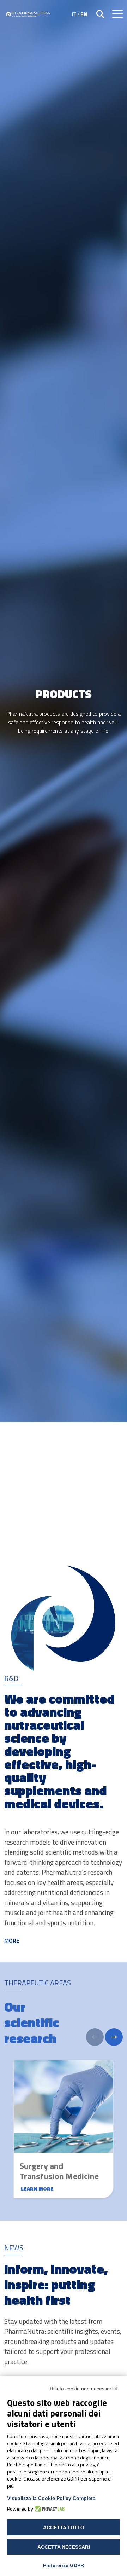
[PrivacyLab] (49, 2509)
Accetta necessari (64, 2547)
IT (74, 14)
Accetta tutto (64, 2528)
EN (84, 14)
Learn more (37, 2189)
